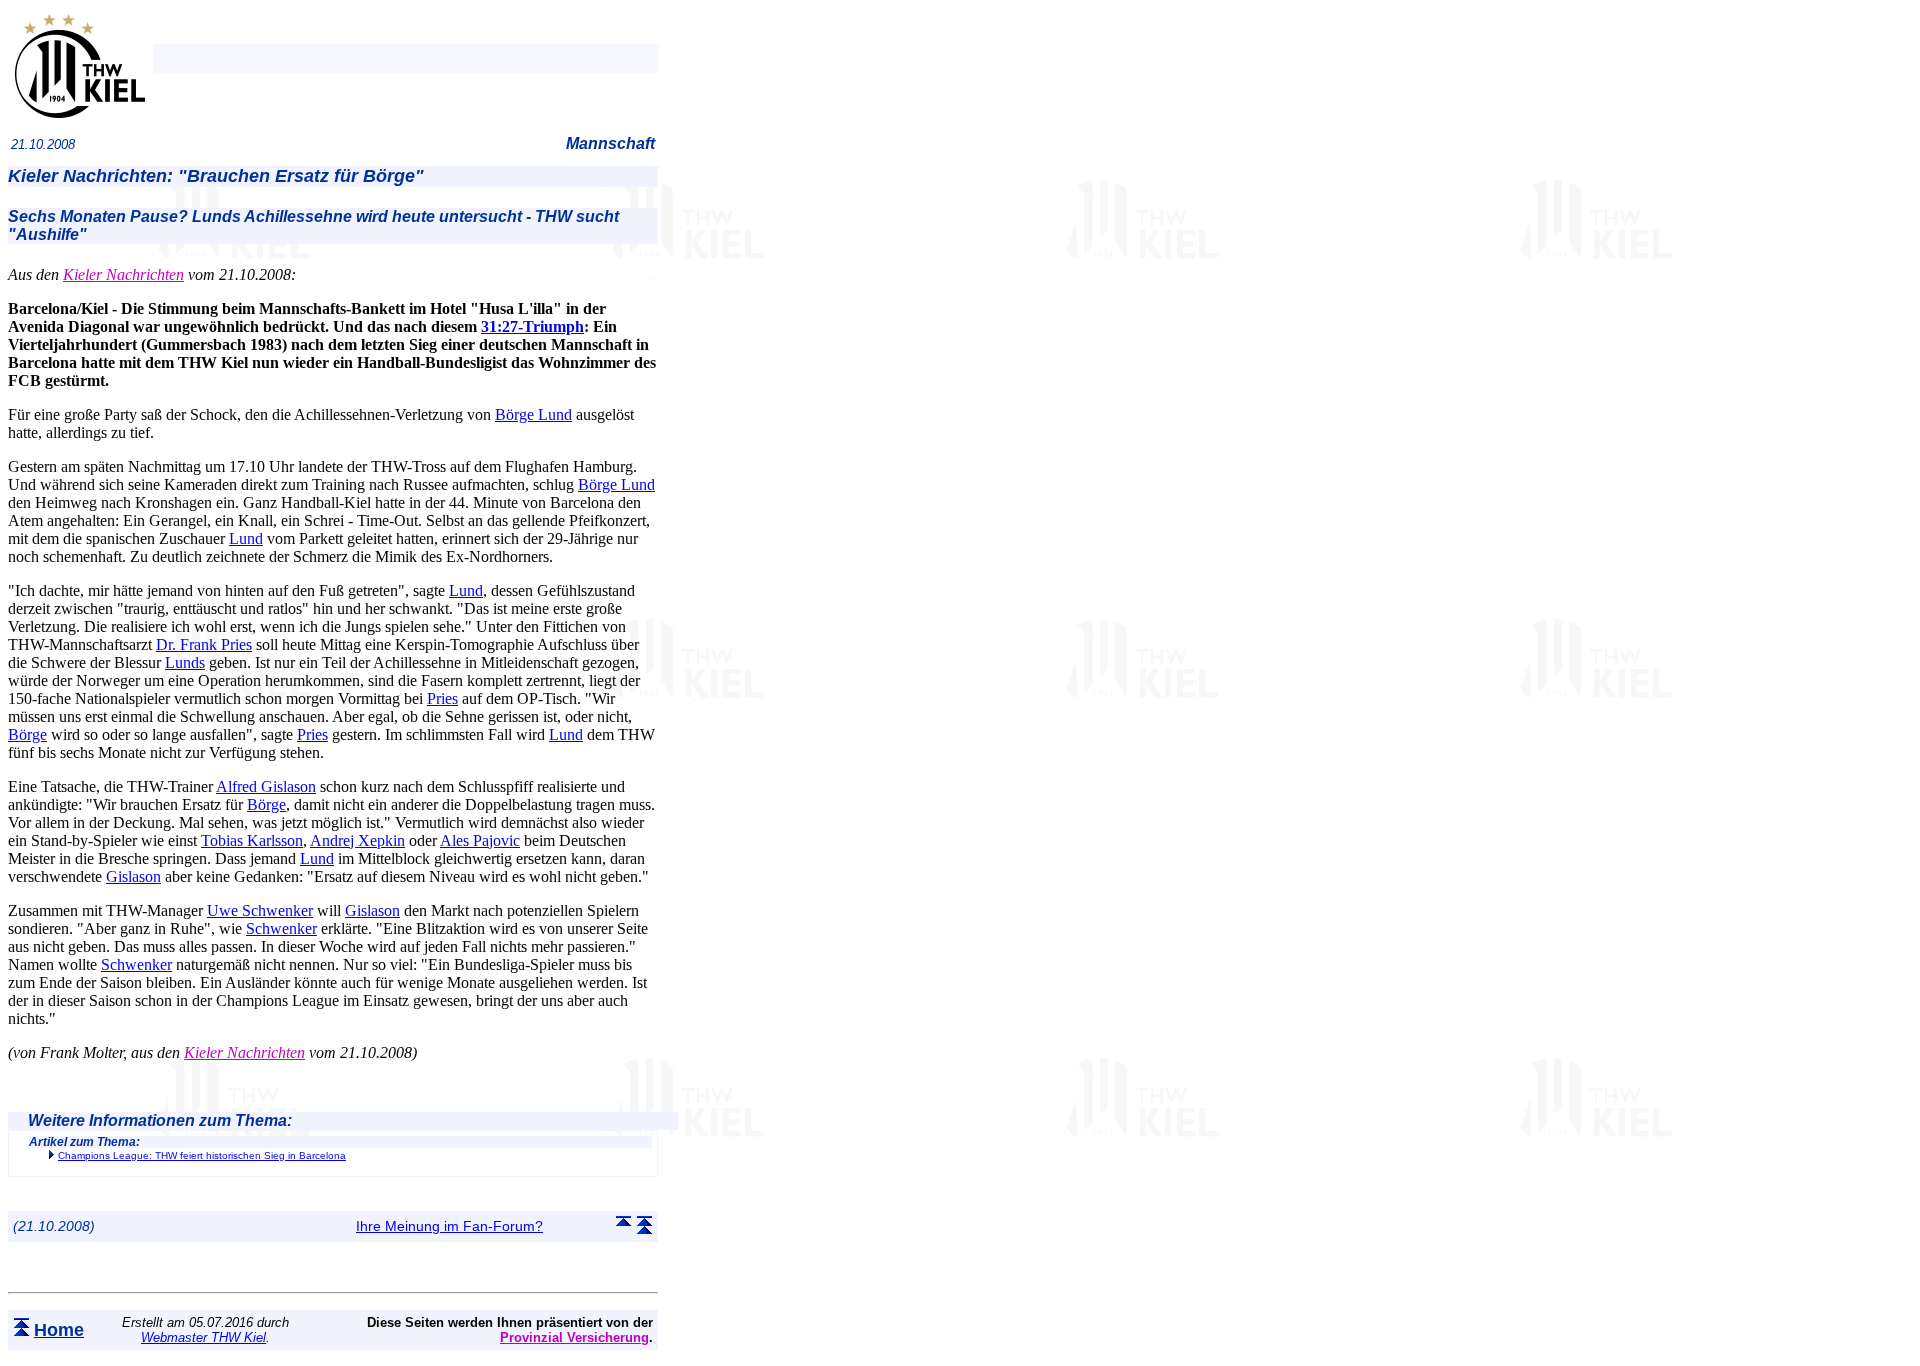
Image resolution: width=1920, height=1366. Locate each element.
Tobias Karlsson (252, 840)
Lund (246, 538)
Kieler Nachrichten (123, 274)
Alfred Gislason (266, 786)
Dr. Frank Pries (204, 644)
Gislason (133, 876)
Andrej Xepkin (357, 840)
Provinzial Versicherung (574, 1337)
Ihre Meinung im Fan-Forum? (449, 1226)
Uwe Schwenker (260, 910)
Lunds (185, 662)
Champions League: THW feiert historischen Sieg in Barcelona (202, 1155)
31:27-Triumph (532, 326)
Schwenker (281, 928)
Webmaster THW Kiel (203, 1337)
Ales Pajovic (480, 840)
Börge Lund (533, 414)
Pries (442, 698)
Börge (27, 734)
